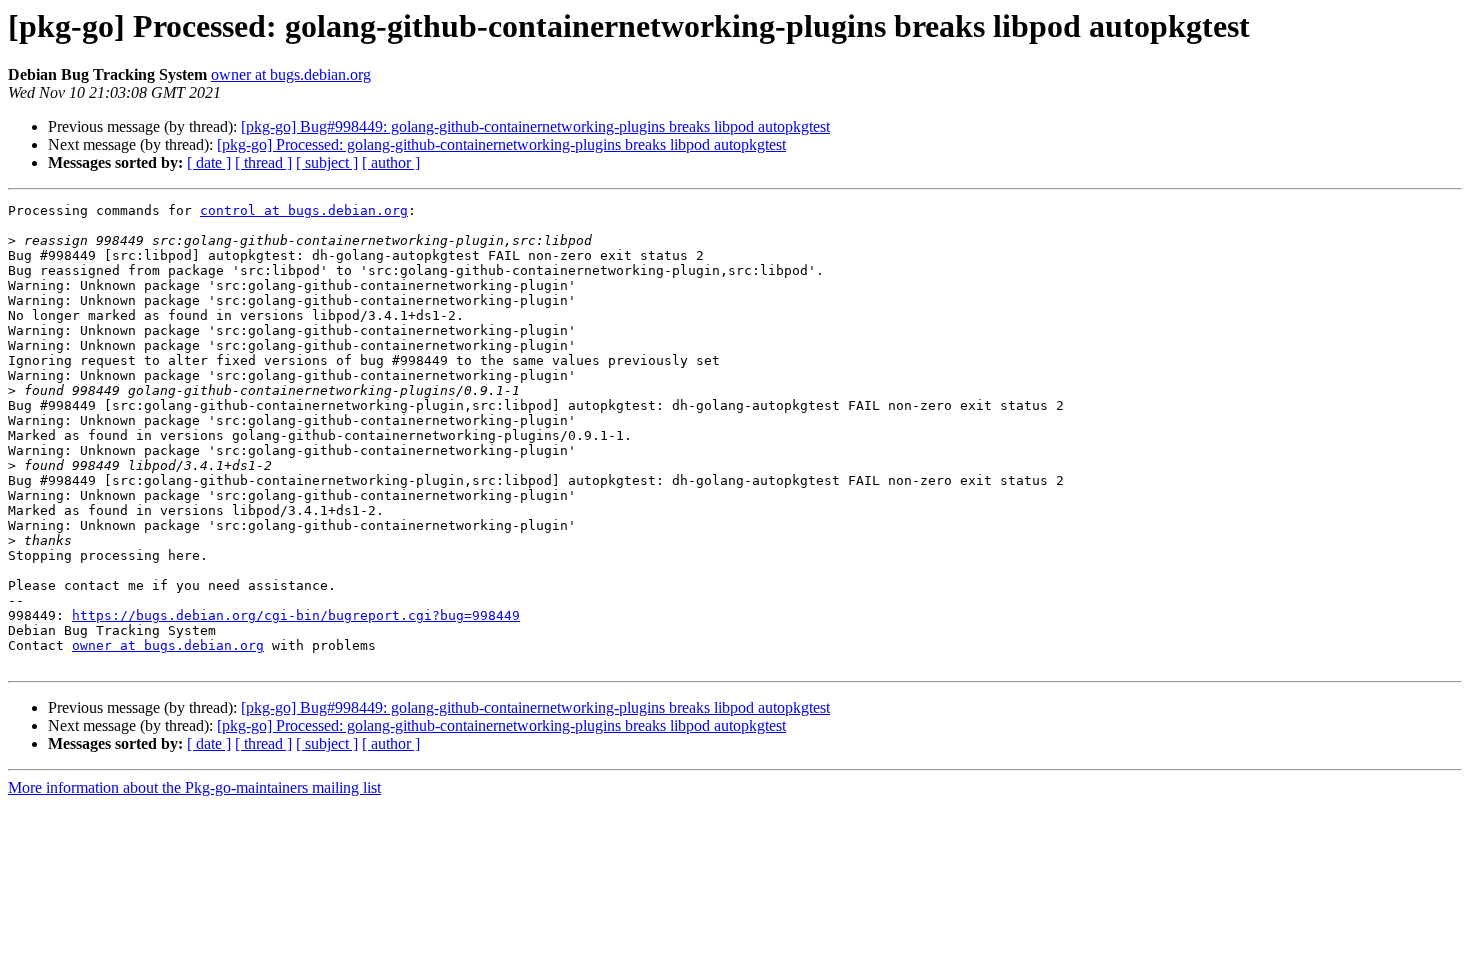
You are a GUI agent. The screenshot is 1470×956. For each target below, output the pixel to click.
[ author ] (391, 162)
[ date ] (209, 162)
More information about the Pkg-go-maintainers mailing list (194, 787)
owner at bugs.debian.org (291, 74)
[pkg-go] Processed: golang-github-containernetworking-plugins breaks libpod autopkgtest (501, 144)
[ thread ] (263, 162)
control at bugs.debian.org (304, 210)
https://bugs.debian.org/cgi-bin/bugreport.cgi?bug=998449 (296, 615)
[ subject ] (327, 162)
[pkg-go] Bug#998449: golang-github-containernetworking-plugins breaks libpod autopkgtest (535, 126)
